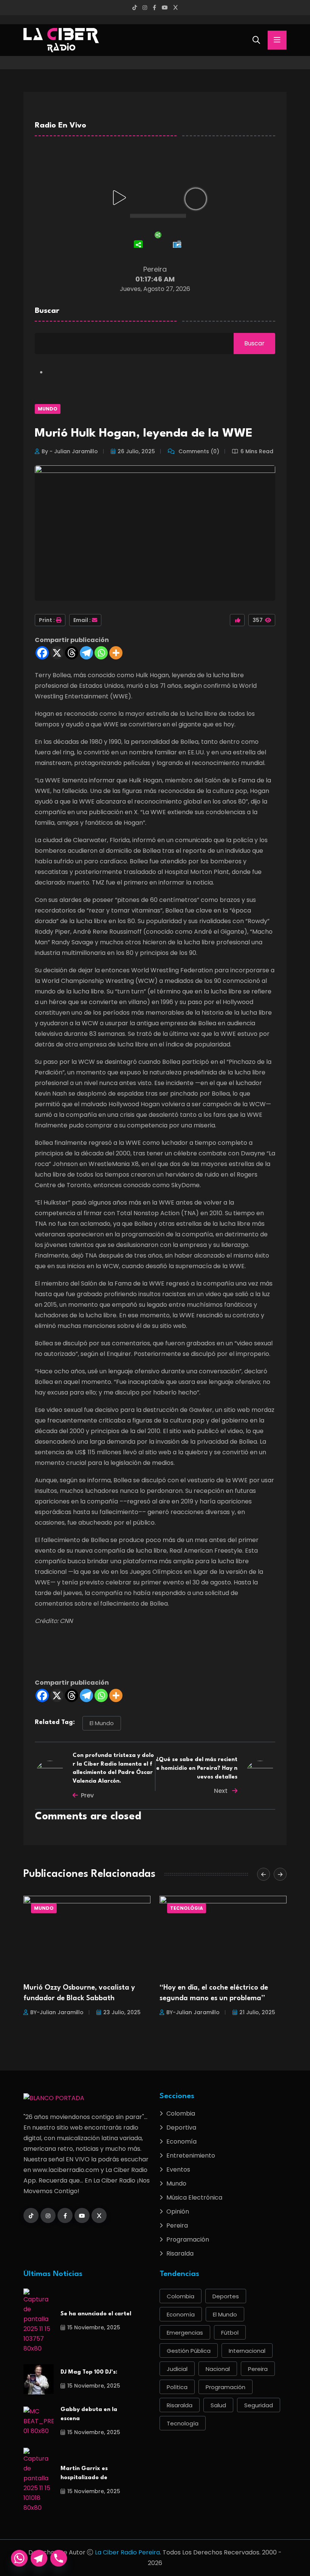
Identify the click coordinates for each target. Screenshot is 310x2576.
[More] (116, 653)
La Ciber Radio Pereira (127, 2552)
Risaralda (180, 2253)
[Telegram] (86, 653)
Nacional (218, 2369)
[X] (57, 653)
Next (222, 1791)
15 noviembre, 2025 (94, 2327)
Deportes (226, 2296)
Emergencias (185, 2333)
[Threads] (72, 653)
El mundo (102, 1723)
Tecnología (183, 2423)
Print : (47, 620)
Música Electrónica (194, 2197)
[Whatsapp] (101, 653)
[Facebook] (42, 653)
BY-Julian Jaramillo (57, 2012)
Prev (87, 1795)
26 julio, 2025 (136, 451)
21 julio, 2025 (257, 2012)
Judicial (177, 2369)
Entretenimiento (191, 2155)
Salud (218, 2405)
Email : (82, 620)
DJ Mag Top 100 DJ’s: (89, 2372)
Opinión (178, 2211)
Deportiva (181, 2127)
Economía (181, 2141)
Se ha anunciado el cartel (96, 2314)
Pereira (177, 2225)
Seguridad (259, 2405)
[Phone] (59, 2558)
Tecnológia (187, 1908)
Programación (188, 2239)
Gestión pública (189, 2351)
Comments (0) (198, 451)
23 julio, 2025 (122, 2012)
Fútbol (230, 2333)
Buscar (47, 311)
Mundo (48, 409)
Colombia (181, 2114)
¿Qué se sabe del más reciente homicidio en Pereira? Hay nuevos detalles (197, 1768)
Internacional (247, 2351)
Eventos (178, 2169)
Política (177, 2387)
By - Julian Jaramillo (70, 451)
